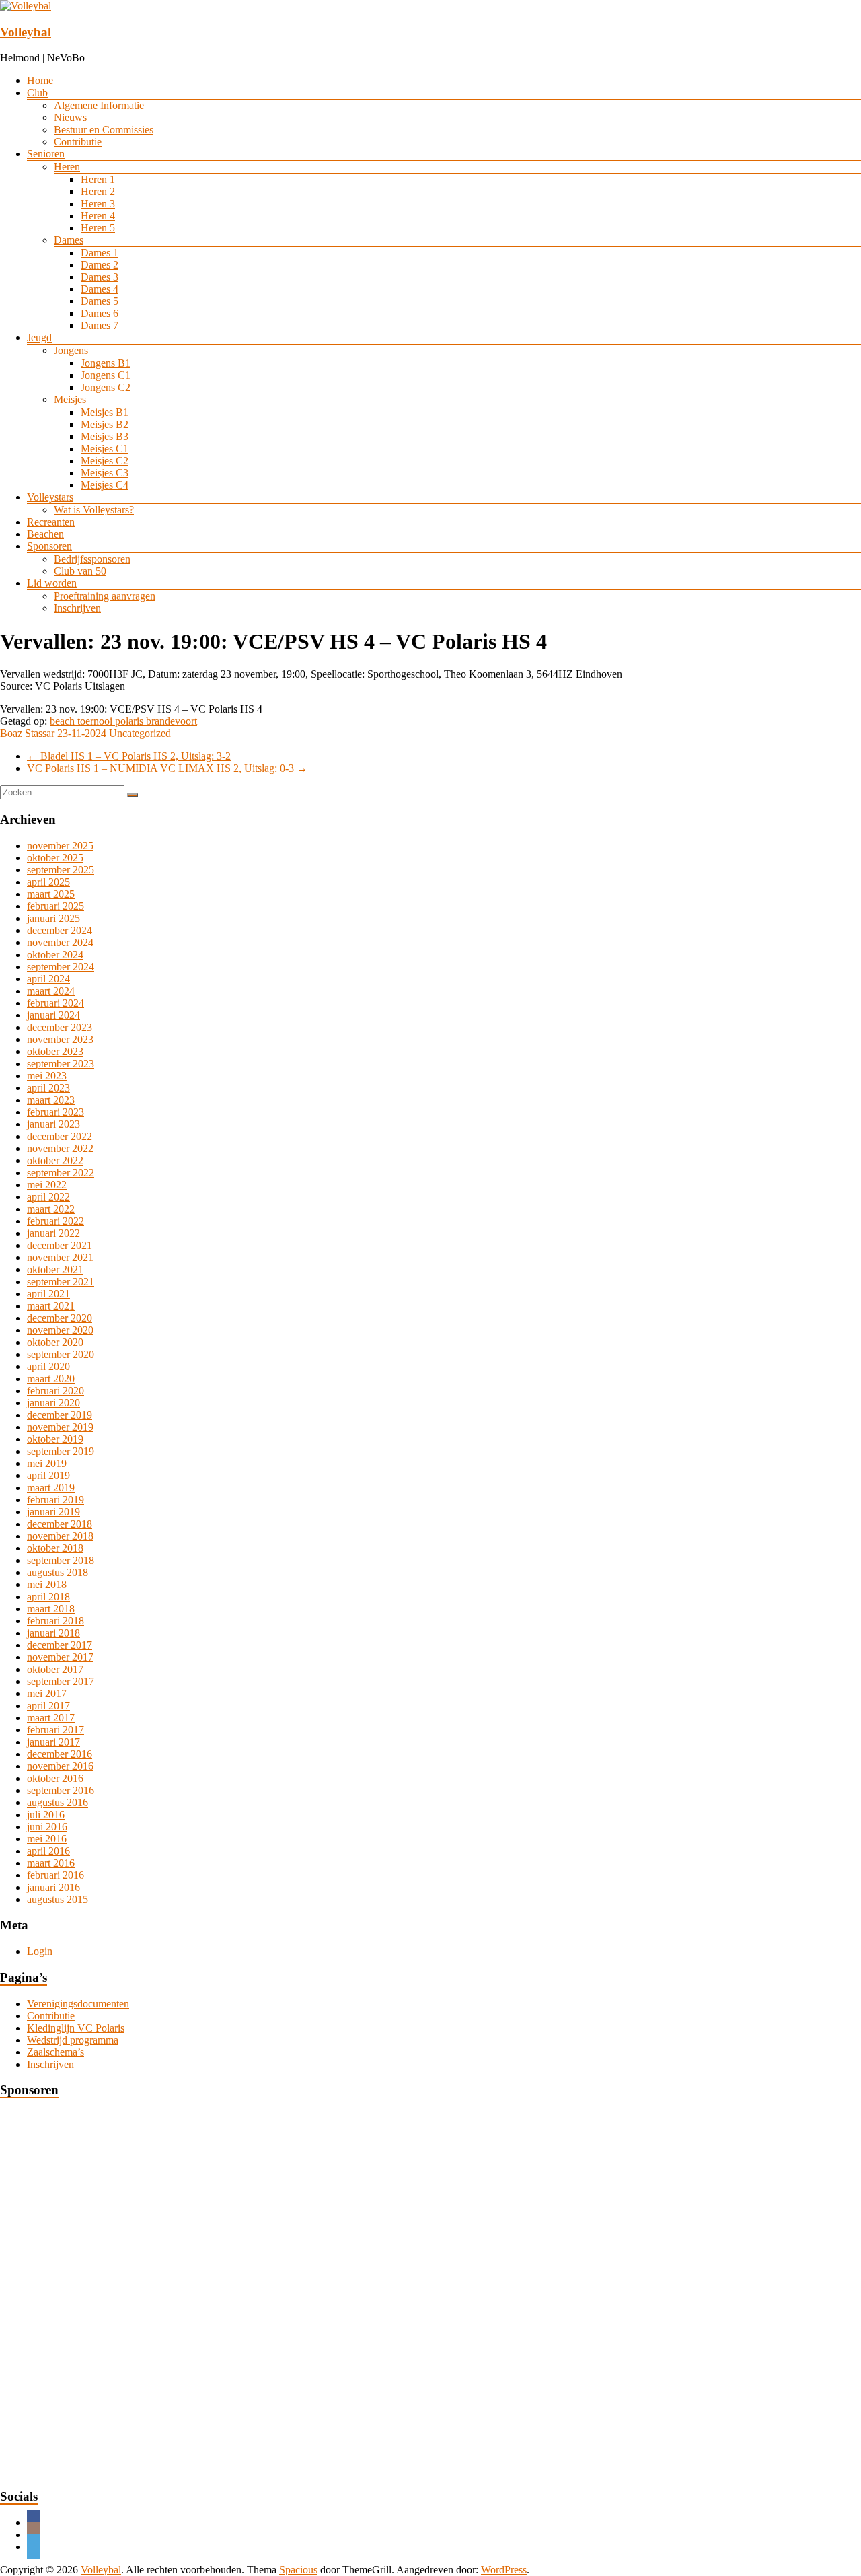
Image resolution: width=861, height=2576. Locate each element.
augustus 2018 (58, 1572)
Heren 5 (98, 228)
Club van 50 (80, 571)
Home (40, 80)
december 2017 (60, 1645)
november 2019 (60, 1427)
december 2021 (60, 1245)
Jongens (71, 350)
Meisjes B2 (105, 424)
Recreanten (51, 522)
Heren (67, 167)
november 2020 (60, 1330)
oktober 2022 (55, 1160)
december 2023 (60, 1027)
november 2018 (60, 1536)
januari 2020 (53, 1403)
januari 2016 (53, 1887)
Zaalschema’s (55, 2052)
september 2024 (61, 967)
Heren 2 (98, 191)
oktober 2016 (55, 1778)
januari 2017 (53, 1742)
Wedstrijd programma (73, 2040)
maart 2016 (51, 1863)
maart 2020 (51, 1379)
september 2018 (61, 1560)
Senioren (46, 154)
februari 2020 (55, 1391)
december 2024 (60, 930)
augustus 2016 (58, 1802)
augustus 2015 (58, 1899)
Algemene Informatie (99, 105)
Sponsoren (49, 546)
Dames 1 (100, 253)
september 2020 (61, 1354)
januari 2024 (53, 1015)
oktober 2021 (55, 1269)
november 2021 (60, 1257)
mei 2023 (47, 1076)
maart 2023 (51, 1100)
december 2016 (60, 1754)
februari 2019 (55, 1500)
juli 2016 (46, 1815)
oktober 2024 (55, 955)
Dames (69, 240)
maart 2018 (51, 1609)
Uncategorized (140, 733)
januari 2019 (53, 1512)
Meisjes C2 (105, 461)
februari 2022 (55, 1221)
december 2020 (60, 1318)
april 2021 (48, 1294)
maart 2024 (51, 991)
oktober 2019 (55, 1439)
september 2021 (61, 1282)
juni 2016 (47, 1827)
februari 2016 (55, 1875)
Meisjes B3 (105, 436)
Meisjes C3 (105, 473)
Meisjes (70, 399)
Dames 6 (100, 313)
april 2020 (48, 1366)
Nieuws (70, 117)
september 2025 (61, 870)
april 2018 (48, 1597)
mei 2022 (47, 1185)
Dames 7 (100, 325)
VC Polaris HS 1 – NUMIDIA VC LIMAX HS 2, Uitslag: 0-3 (167, 768)
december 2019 (60, 1415)
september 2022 (61, 1173)
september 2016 (61, 1790)
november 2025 (60, 846)
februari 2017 (55, 1730)
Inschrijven (77, 608)
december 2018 (60, 1524)
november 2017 (60, 1657)
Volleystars (50, 497)
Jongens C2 (106, 387)
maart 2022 (51, 1209)
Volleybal (26, 32)
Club (37, 93)
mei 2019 (47, 1463)
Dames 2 (100, 265)
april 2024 (48, 979)
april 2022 (48, 1197)
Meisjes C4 (105, 485)
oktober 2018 (55, 1548)
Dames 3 (100, 277)
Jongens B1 (106, 363)
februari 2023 (55, 1112)
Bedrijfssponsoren (92, 559)
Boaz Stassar (27, 733)
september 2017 (61, 1681)
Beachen (45, 534)
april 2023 (48, 1088)
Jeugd (39, 337)
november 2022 (60, 1148)
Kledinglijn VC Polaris (76, 2028)
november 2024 (60, 942)
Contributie (78, 142)
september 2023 (61, 1064)
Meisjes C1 (105, 449)
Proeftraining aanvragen (105, 596)
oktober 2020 (55, 1342)
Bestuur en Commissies (104, 130)
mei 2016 (47, 1839)
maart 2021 (51, 1306)
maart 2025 (51, 894)
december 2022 (60, 1136)
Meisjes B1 (105, 412)
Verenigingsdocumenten (78, 2004)
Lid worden (52, 583)
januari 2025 (53, 918)
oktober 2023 (55, 1051)
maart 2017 (51, 1718)
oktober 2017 (55, 1669)
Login (40, 1951)
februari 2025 (55, 906)
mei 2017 (47, 1693)
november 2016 (60, 1766)
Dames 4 (100, 289)
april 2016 (48, 1851)
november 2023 (60, 1039)
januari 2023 (53, 1124)
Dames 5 (100, 301)
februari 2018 (55, 1621)
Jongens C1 (106, 375)
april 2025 (48, 882)
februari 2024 (55, 1003)
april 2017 (48, 1706)
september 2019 (61, 1451)
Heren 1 (98, 179)
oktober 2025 (55, 858)
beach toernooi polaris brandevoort (123, 721)
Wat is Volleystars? (94, 510)
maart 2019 (51, 1488)
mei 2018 (47, 1584)
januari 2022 (53, 1233)
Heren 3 (98, 204)
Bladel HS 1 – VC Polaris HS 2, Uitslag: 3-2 (129, 756)
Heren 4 (98, 216)
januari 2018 (53, 1633)
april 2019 (48, 1475)
